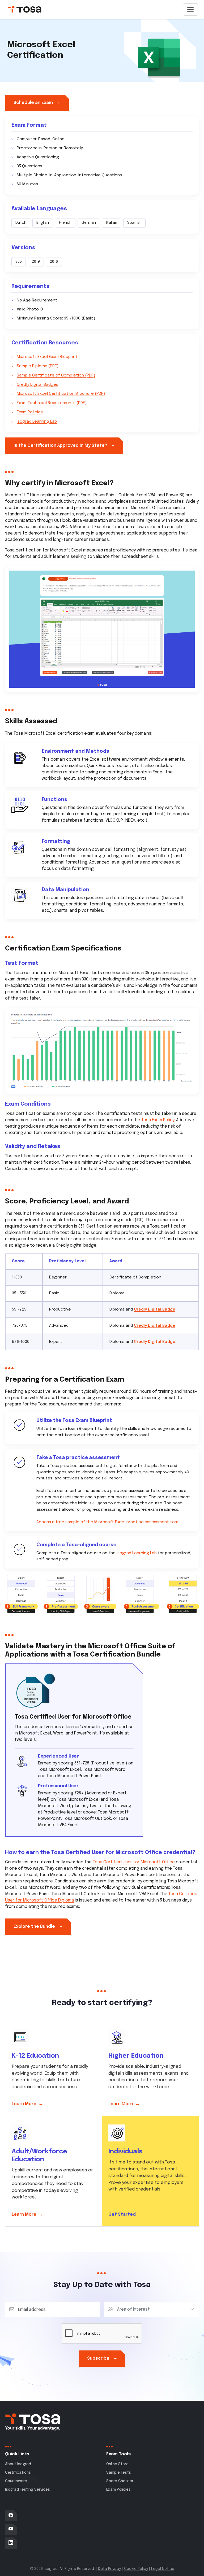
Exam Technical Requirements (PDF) (52, 403)
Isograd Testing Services (27, 2490)
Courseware (16, 2481)
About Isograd (18, 2464)
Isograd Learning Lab (37, 422)
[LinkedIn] (11, 2543)
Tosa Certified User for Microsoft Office (134, 1862)
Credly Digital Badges (37, 385)
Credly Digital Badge (155, 1309)
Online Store (117, 2464)
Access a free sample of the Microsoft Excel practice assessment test (108, 1522)
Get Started (126, 2214)
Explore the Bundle (38, 1927)
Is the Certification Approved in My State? (64, 446)
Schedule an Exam (37, 103)
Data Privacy (109, 2569)
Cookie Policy (136, 2569)
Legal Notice (163, 2569)
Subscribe (102, 2358)
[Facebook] (11, 2516)
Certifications (18, 2473)
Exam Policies (30, 412)
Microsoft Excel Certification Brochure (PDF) (61, 394)
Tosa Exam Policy (158, 1120)
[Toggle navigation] (190, 10)
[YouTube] (11, 2529)
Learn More (27, 2104)
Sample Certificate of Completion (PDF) (56, 375)
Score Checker (120, 2481)
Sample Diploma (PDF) (38, 366)
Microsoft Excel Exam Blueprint (47, 357)
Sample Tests (119, 2473)
